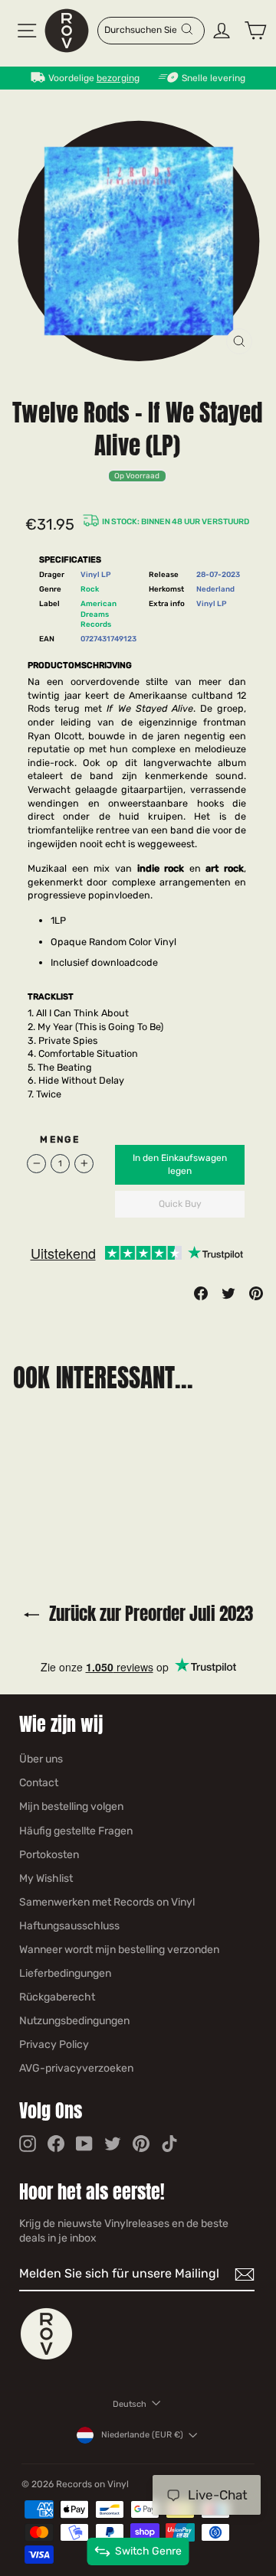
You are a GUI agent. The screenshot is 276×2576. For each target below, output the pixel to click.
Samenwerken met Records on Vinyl (107, 1902)
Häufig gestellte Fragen (76, 1831)
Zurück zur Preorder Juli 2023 (149, 1614)
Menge (60, 1140)
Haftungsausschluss (69, 1926)
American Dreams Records (99, 614)
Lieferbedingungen (65, 1973)
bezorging (118, 78)
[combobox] (142, 29)
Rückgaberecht (57, 1997)
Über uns (41, 1759)
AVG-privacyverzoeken (76, 2068)
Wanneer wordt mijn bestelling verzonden (119, 1950)
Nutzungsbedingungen (74, 2021)
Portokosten (49, 1855)
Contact (39, 1783)
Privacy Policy (54, 2044)
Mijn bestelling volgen (71, 1806)
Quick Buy (180, 1204)
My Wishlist (46, 1878)
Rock (90, 589)
